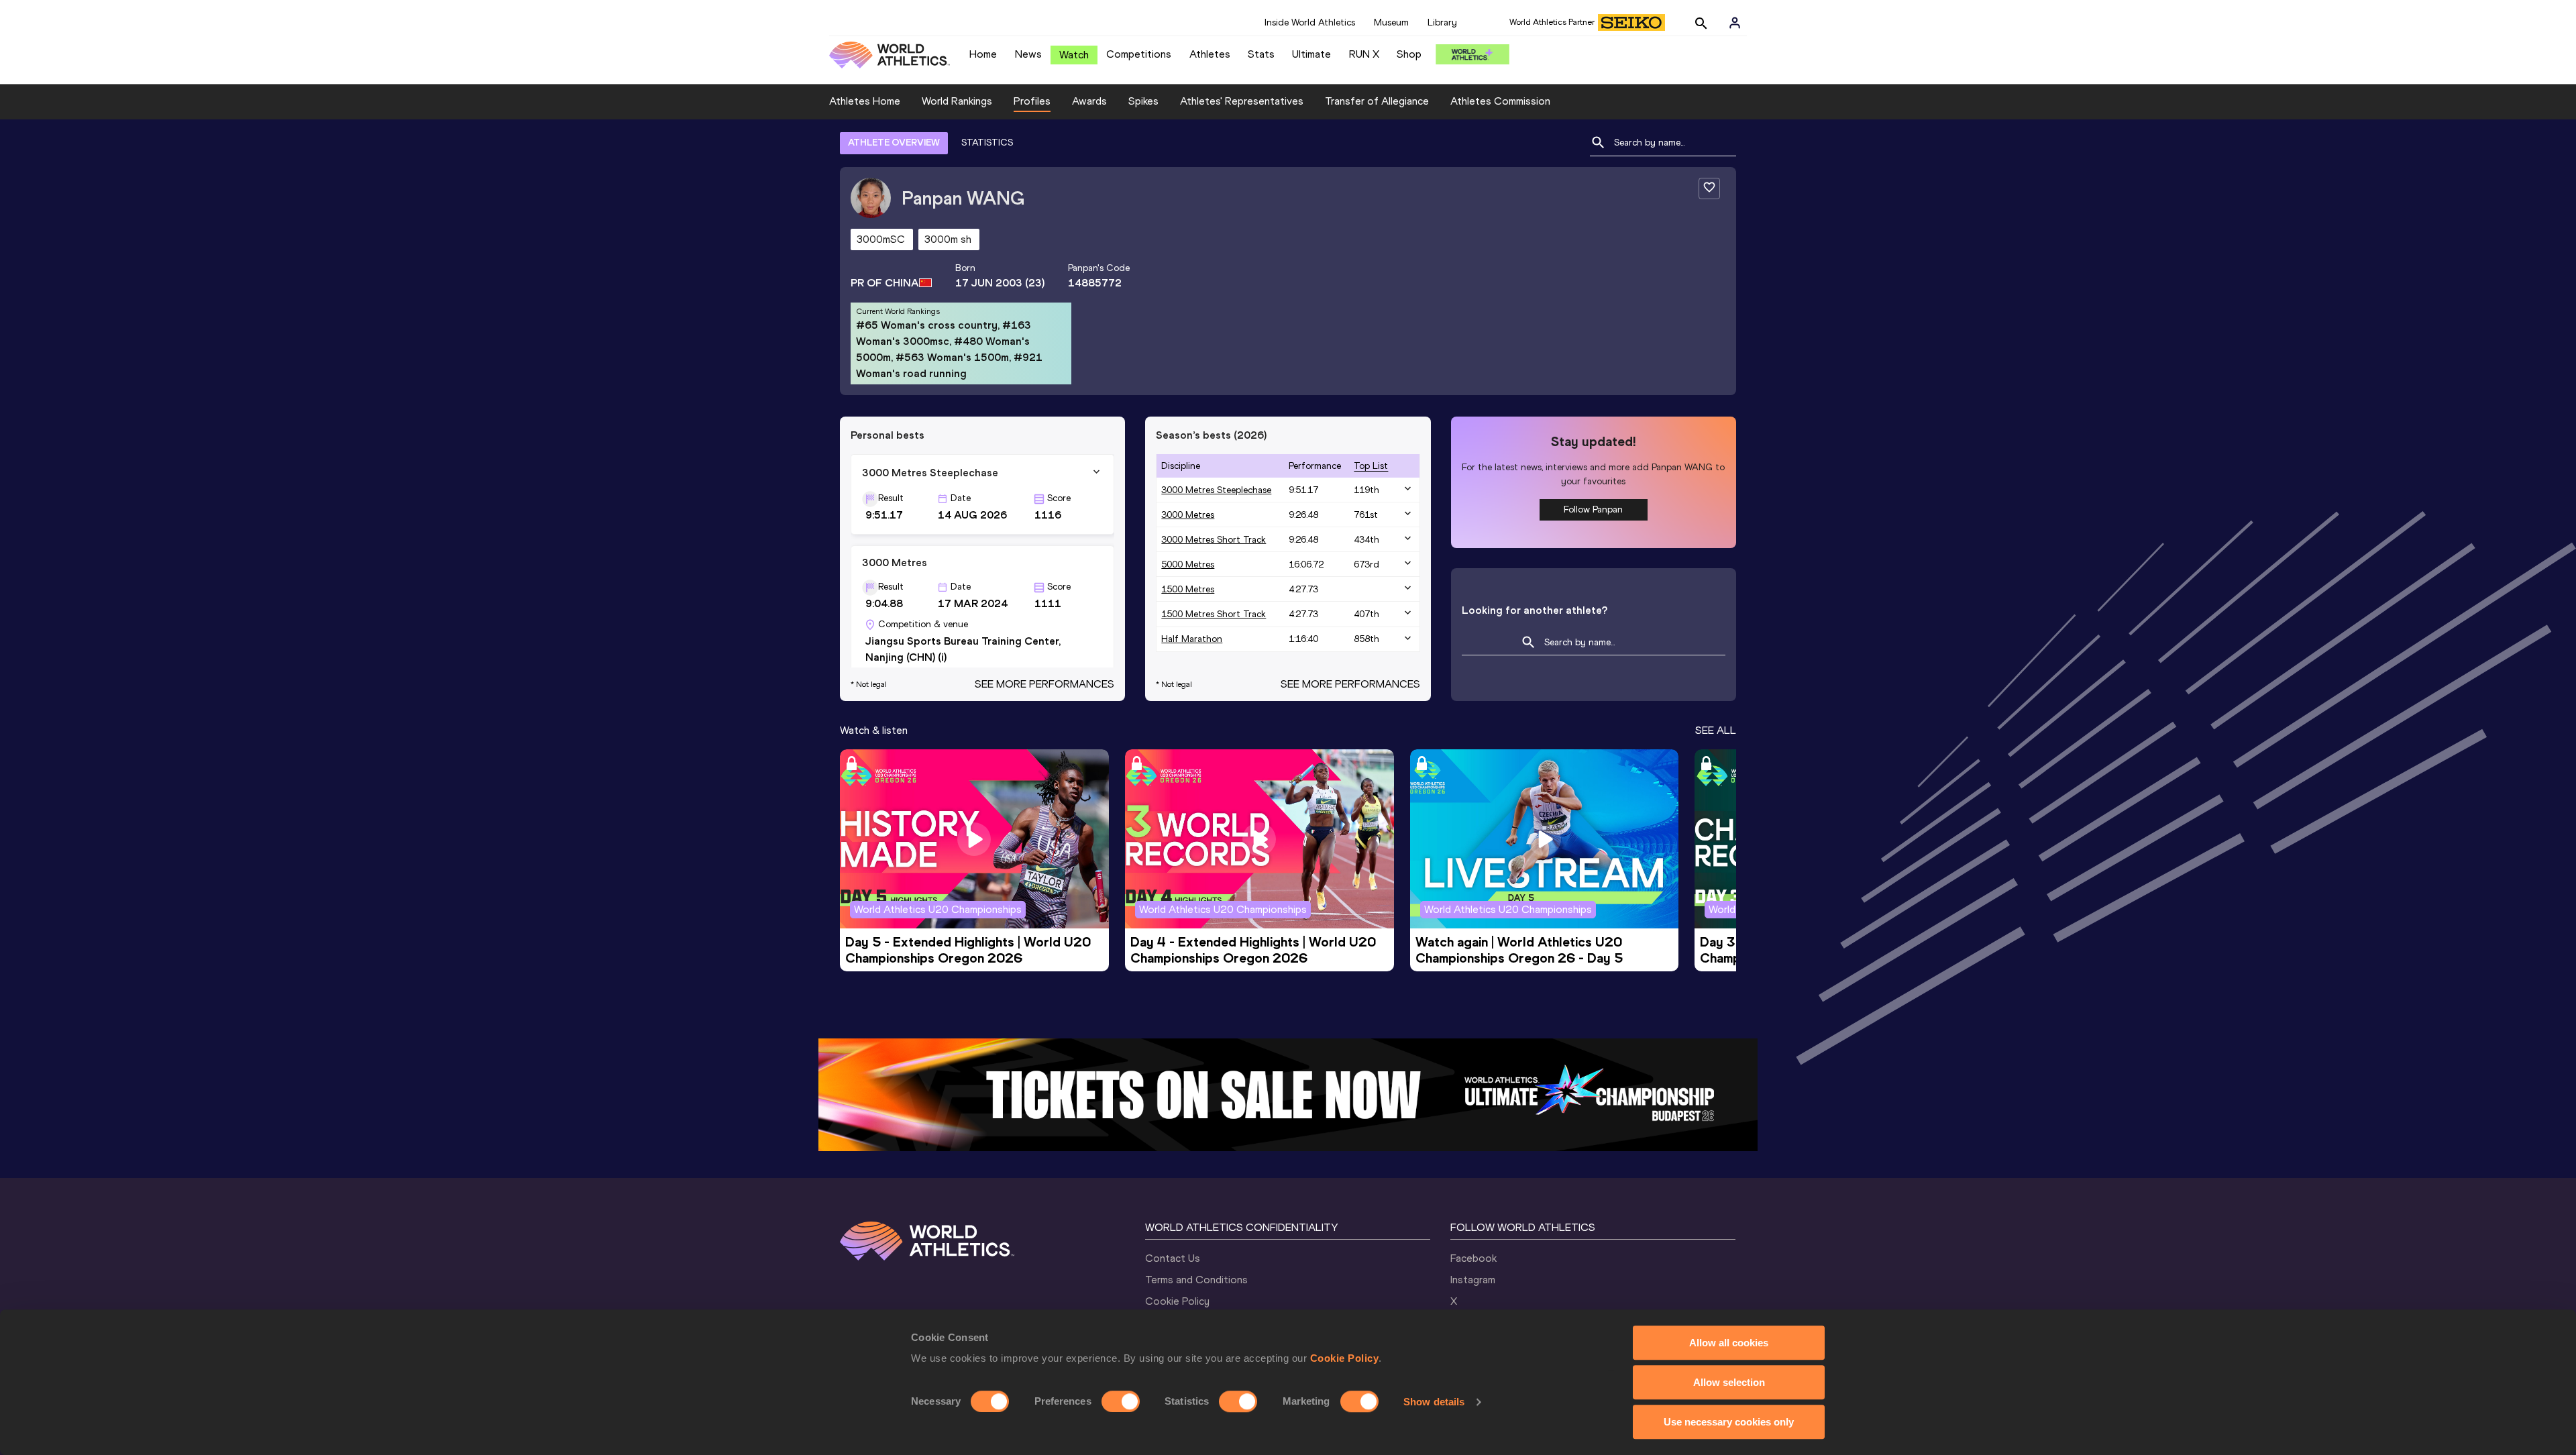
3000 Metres (1188, 515)
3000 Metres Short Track (1214, 540)
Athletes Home (865, 101)
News (1028, 54)
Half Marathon (1192, 639)
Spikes (1143, 101)
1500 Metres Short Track (1214, 614)
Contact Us (1173, 1258)
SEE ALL (1716, 730)
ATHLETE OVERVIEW (894, 143)
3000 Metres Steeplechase (1216, 490)
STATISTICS (987, 143)
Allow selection (1729, 1382)
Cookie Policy (1345, 1358)
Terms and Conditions (1196, 1280)
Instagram (1473, 1280)
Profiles (1032, 101)
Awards (1089, 101)
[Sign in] (1735, 23)
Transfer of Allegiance (1377, 101)
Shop (1409, 54)
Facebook (1473, 1258)
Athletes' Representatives (1242, 101)
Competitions (1139, 54)
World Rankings (957, 101)
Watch (1074, 55)
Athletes (1210, 54)
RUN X (1364, 54)
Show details (1434, 1402)
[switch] (1121, 1401)
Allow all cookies (1729, 1343)
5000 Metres (1188, 564)
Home (983, 54)
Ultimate (1311, 54)
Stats (1261, 54)
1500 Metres (1188, 589)
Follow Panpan (1593, 509)
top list (1371, 466)
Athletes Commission (1500, 101)
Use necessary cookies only (1729, 1422)
